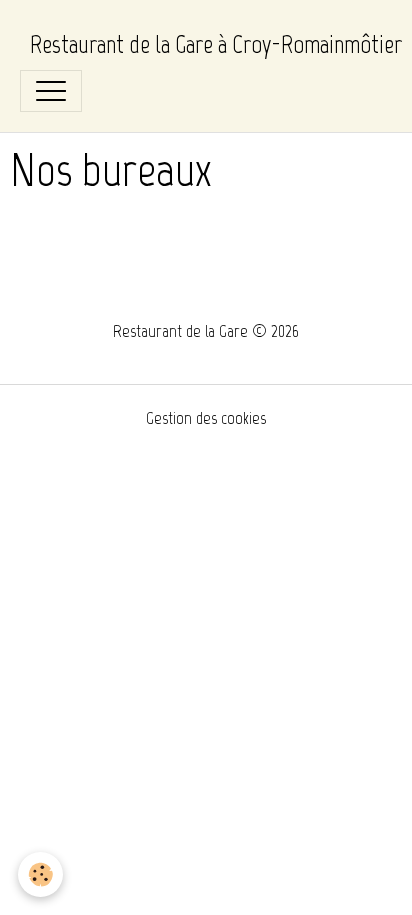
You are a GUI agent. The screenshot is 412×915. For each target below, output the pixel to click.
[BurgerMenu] (51, 91)
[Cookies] (40, 874)
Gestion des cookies (206, 418)
